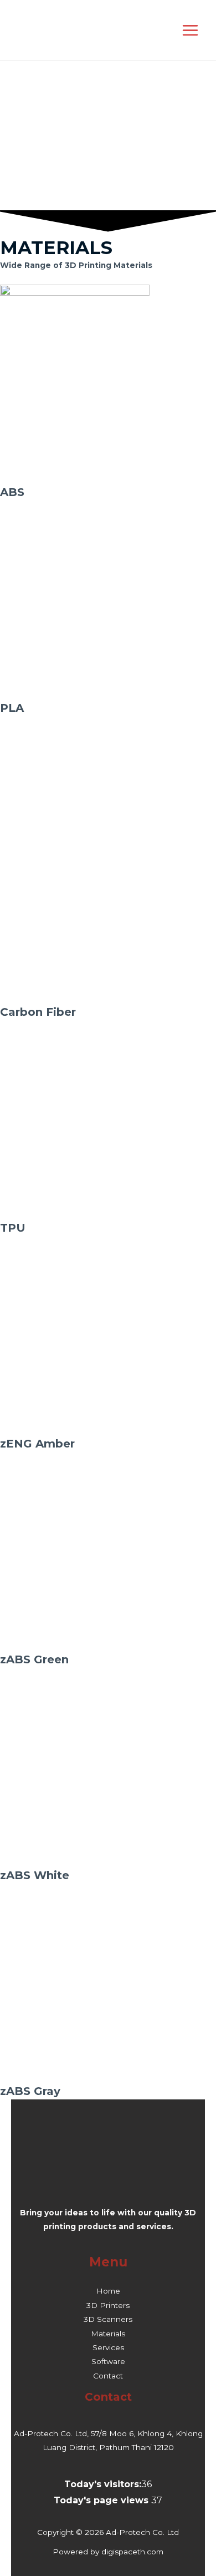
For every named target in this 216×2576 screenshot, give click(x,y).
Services (108, 2347)
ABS (12, 492)
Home (108, 2291)
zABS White (35, 1875)
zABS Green (34, 1659)
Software (108, 2361)
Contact (108, 2376)
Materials (108, 2334)
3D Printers (108, 2305)
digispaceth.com (132, 2552)
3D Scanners (108, 2319)
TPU (13, 1228)
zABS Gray (30, 2091)
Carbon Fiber (38, 1012)
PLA (12, 708)
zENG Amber (37, 1444)
